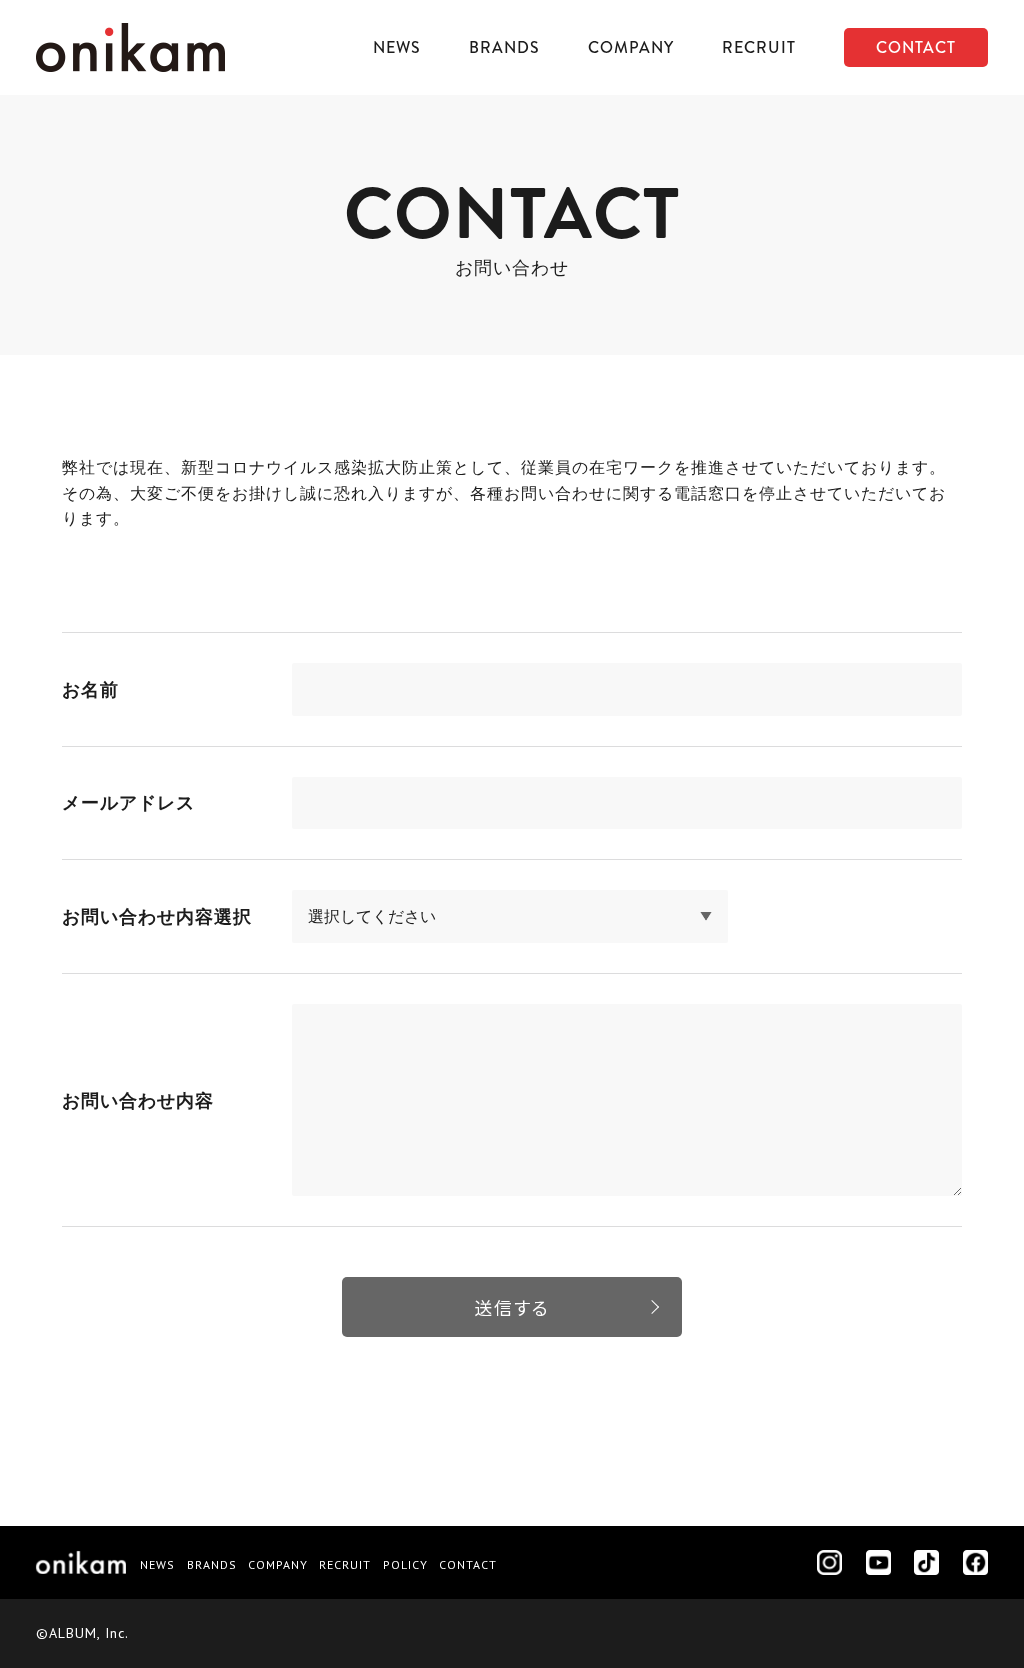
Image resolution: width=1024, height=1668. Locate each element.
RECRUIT (759, 47)
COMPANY (631, 47)
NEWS (397, 47)
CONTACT (916, 47)
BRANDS (504, 47)
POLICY (405, 1564)
